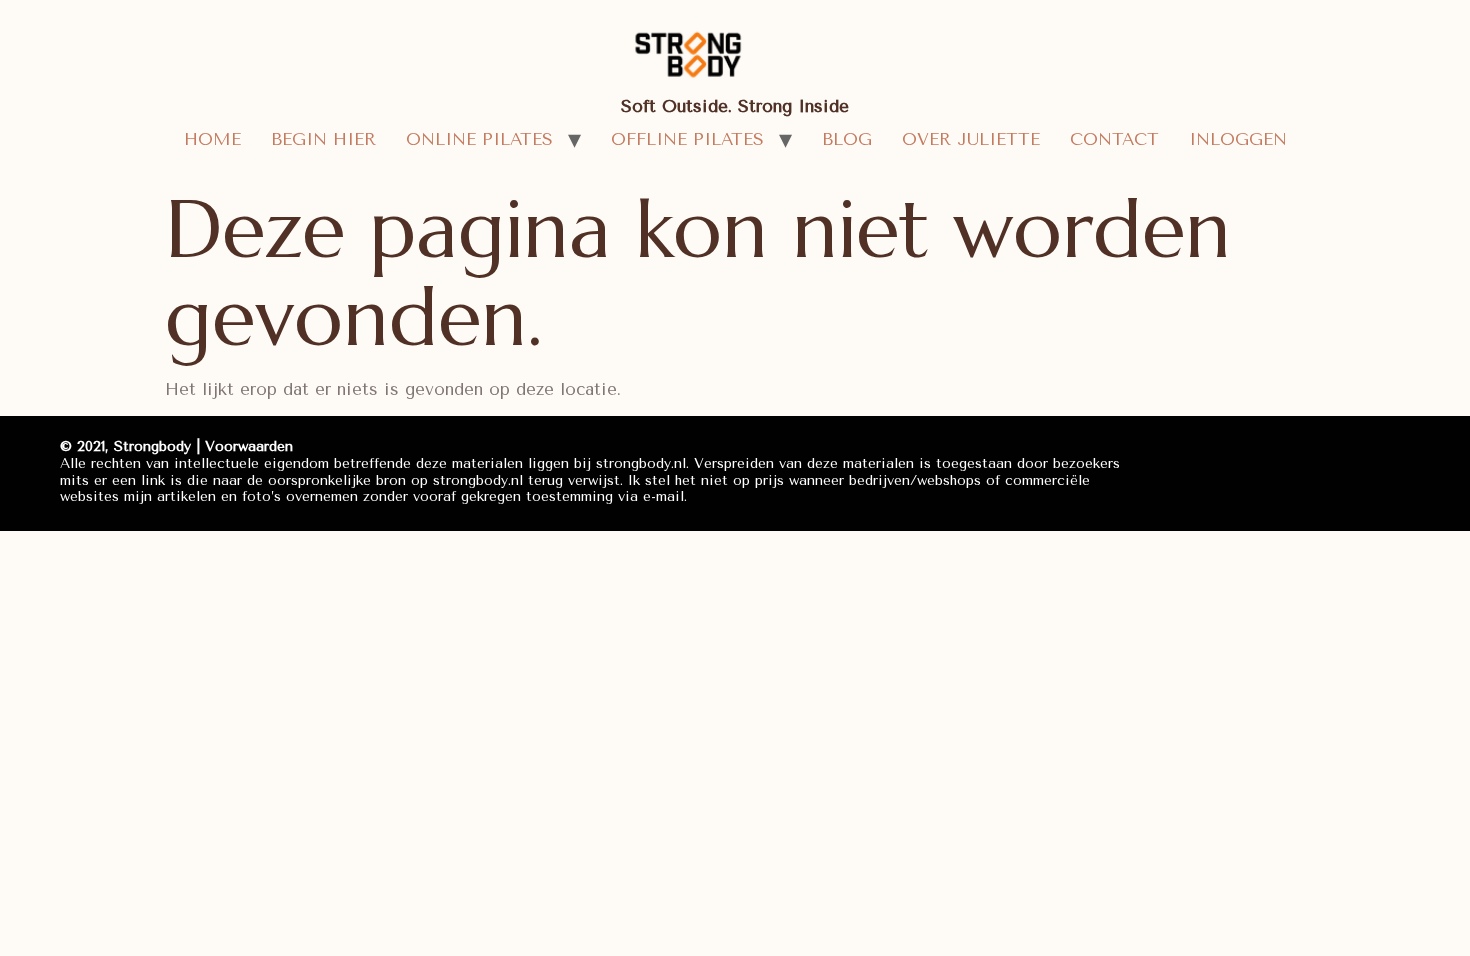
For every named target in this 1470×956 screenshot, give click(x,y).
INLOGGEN (1238, 139)
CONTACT (1114, 139)
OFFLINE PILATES (687, 139)
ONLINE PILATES (479, 139)
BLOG (847, 139)
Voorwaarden (249, 446)
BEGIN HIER (323, 139)
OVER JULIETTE (971, 139)
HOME (212, 139)
